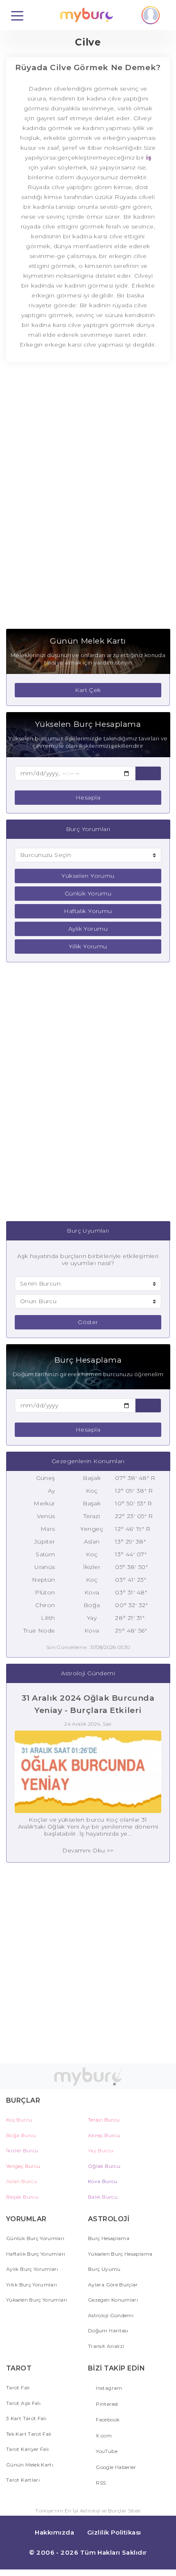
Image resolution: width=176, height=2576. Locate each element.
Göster (88, 1322)
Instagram (108, 2388)
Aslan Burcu (21, 2181)
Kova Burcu (103, 2181)
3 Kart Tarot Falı (26, 2418)
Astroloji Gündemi (111, 2315)
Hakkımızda (54, 2532)
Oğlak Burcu (104, 2166)
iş (148, 158)
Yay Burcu (101, 2150)
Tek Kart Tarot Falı (29, 2434)
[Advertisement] (88, 500)
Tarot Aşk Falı (23, 2403)
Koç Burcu (19, 2120)
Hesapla (88, 797)
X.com (103, 2436)
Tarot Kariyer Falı (27, 2449)
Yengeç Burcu (23, 2166)
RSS (100, 2483)
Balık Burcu (103, 2197)
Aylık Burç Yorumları (32, 2269)
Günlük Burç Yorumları (35, 2238)
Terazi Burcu (104, 2120)
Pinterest (107, 2404)
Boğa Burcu (21, 2135)
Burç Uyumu (104, 2269)
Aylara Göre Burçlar (113, 2285)
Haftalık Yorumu (88, 911)
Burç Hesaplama (109, 2238)
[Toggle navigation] (17, 15)
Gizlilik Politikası (114, 2532)
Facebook (107, 2420)
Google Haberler (115, 2467)
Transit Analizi (106, 2346)
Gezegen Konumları (113, 2300)
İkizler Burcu (22, 2150)
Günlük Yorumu (88, 893)
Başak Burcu (22, 2197)
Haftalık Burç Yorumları (36, 2254)
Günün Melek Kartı (30, 2465)
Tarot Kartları (23, 2480)
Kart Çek (88, 690)
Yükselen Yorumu (88, 876)
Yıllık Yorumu (88, 946)
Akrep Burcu (104, 2135)
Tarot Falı (18, 2388)
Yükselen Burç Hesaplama (120, 2254)
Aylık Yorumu (88, 929)
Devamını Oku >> (88, 1850)
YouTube (106, 2451)
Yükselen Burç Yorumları (37, 2300)
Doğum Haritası (108, 2331)
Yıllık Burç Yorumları (32, 2285)
